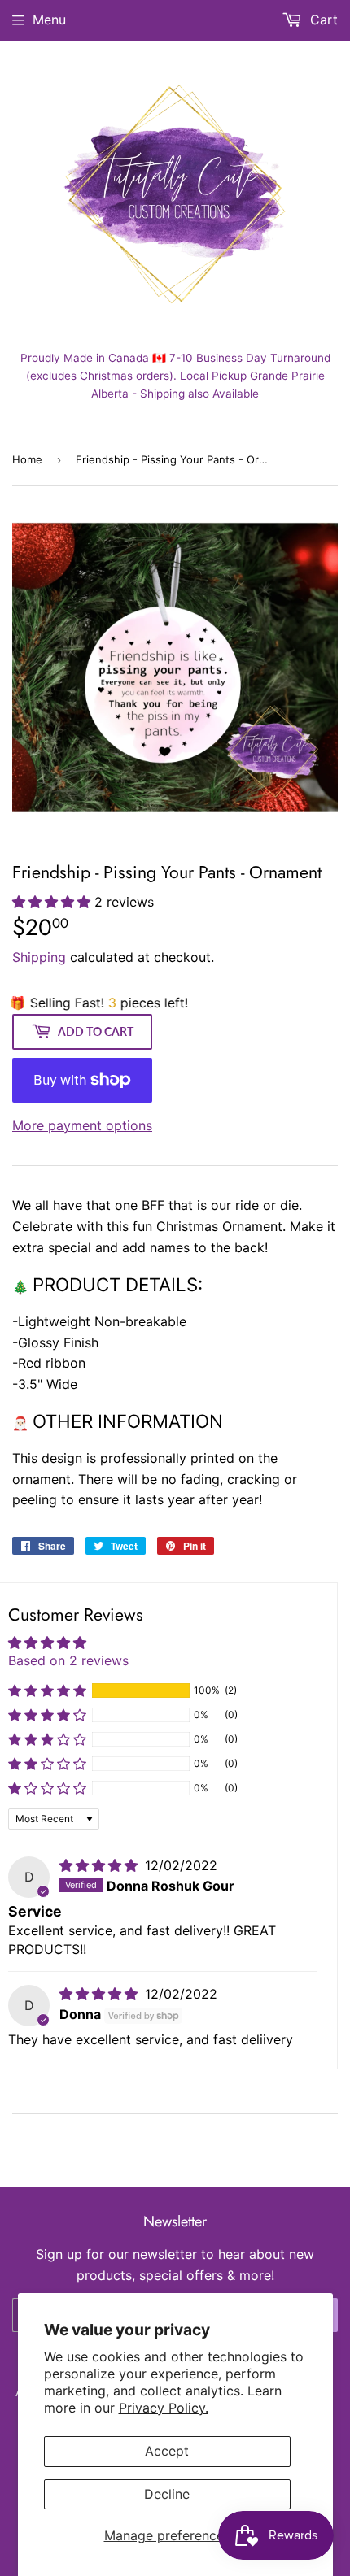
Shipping (39, 957)
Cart (322, 20)
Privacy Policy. (164, 2408)
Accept (167, 2451)
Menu (49, 20)
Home (27, 459)
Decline (167, 2494)
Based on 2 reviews (68, 1660)
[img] (101, 1865)
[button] (53, 902)
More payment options (82, 1125)
